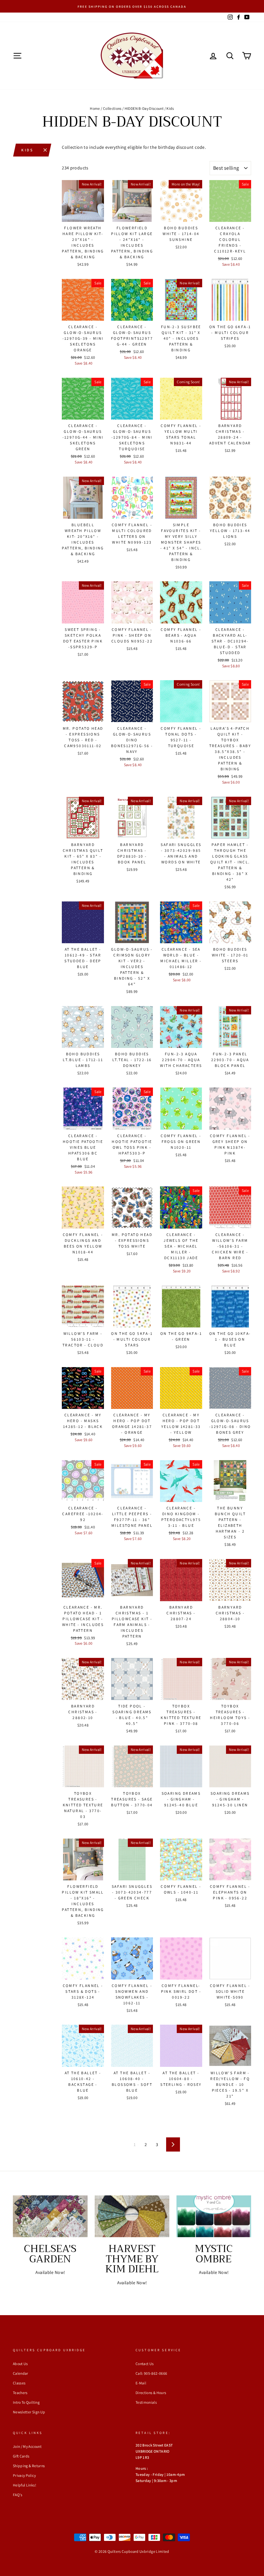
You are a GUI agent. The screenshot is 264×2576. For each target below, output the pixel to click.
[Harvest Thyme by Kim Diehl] (132, 2216)
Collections (112, 108)
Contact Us (145, 2364)
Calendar (21, 2373)
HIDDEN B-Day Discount (144, 108)
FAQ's (18, 2495)
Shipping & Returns (29, 2466)
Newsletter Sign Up (29, 2412)
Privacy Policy (24, 2475)
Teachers (20, 2393)
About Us (20, 2364)
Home (95, 108)
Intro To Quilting (26, 2402)
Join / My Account (27, 2446)
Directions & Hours (151, 2393)
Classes (19, 2383)
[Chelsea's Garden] (50, 2216)
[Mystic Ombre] (214, 2216)
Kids (27, 150)
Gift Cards (21, 2456)
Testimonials (146, 2402)
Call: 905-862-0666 (151, 2373)
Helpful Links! (24, 2485)
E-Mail (141, 2383)
